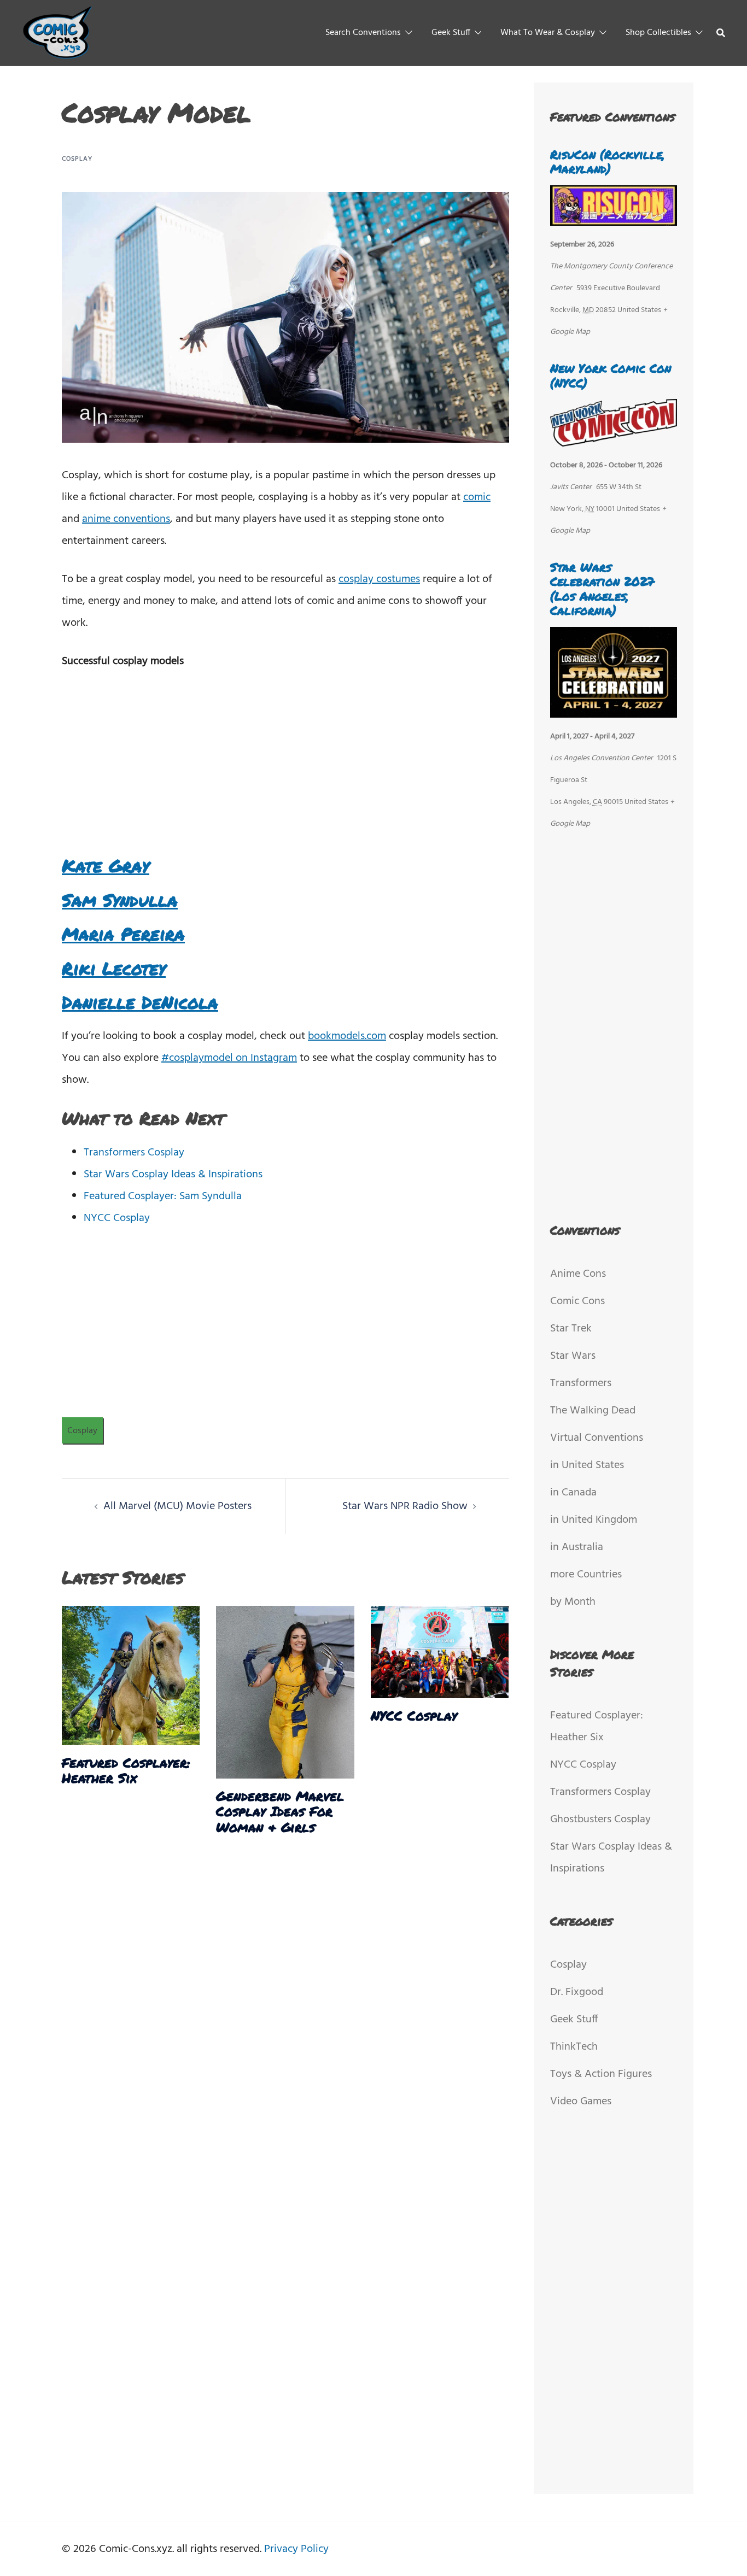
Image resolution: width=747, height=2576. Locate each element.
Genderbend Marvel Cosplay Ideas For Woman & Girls (280, 1812)
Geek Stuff (451, 33)
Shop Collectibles (658, 33)
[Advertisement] (285, 765)
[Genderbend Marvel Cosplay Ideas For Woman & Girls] (285, 1692)
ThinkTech (574, 2047)
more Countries (586, 1575)
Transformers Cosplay (134, 1153)
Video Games (581, 2102)
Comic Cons (577, 1301)
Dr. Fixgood (577, 1992)
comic (477, 497)
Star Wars (573, 1356)
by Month (573, 1602)
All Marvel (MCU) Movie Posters (177, 1506)
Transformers (581, 1383)
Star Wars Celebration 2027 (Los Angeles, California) (602, 589)
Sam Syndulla (120, 900)
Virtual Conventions (597, 1438)
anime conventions (126, 519)
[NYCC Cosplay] (440, 1652)
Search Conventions (363, 33)
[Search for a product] (721, 33)
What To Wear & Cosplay (548, 33)
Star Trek (571, 1329)
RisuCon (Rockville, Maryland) (607, 162)
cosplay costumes (379, 579)
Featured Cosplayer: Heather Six (126, 1770)
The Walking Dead (593, 1411)
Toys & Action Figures (601, 2074)
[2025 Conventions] (58, 33)
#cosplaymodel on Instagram (229, 1058)
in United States (587, 1465)
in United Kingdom (594, 1520)
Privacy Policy (296, 2549)
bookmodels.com (347, 1036)
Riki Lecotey (114, 968)
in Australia (577, 1547)
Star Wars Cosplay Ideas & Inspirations (173, 1175)
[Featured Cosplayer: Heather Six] (131, 1675)
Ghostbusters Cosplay (600, 1820)
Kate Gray (106, 865)
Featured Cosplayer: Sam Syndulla (163, 1196)
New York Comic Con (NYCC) (611, 375)
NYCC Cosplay (117, 1218)
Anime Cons (578, 1274)
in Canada (573, 1493)
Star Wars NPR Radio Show (405, 1506)
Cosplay (77, 159)
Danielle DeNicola (140, 1002)
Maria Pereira (123, 934)
